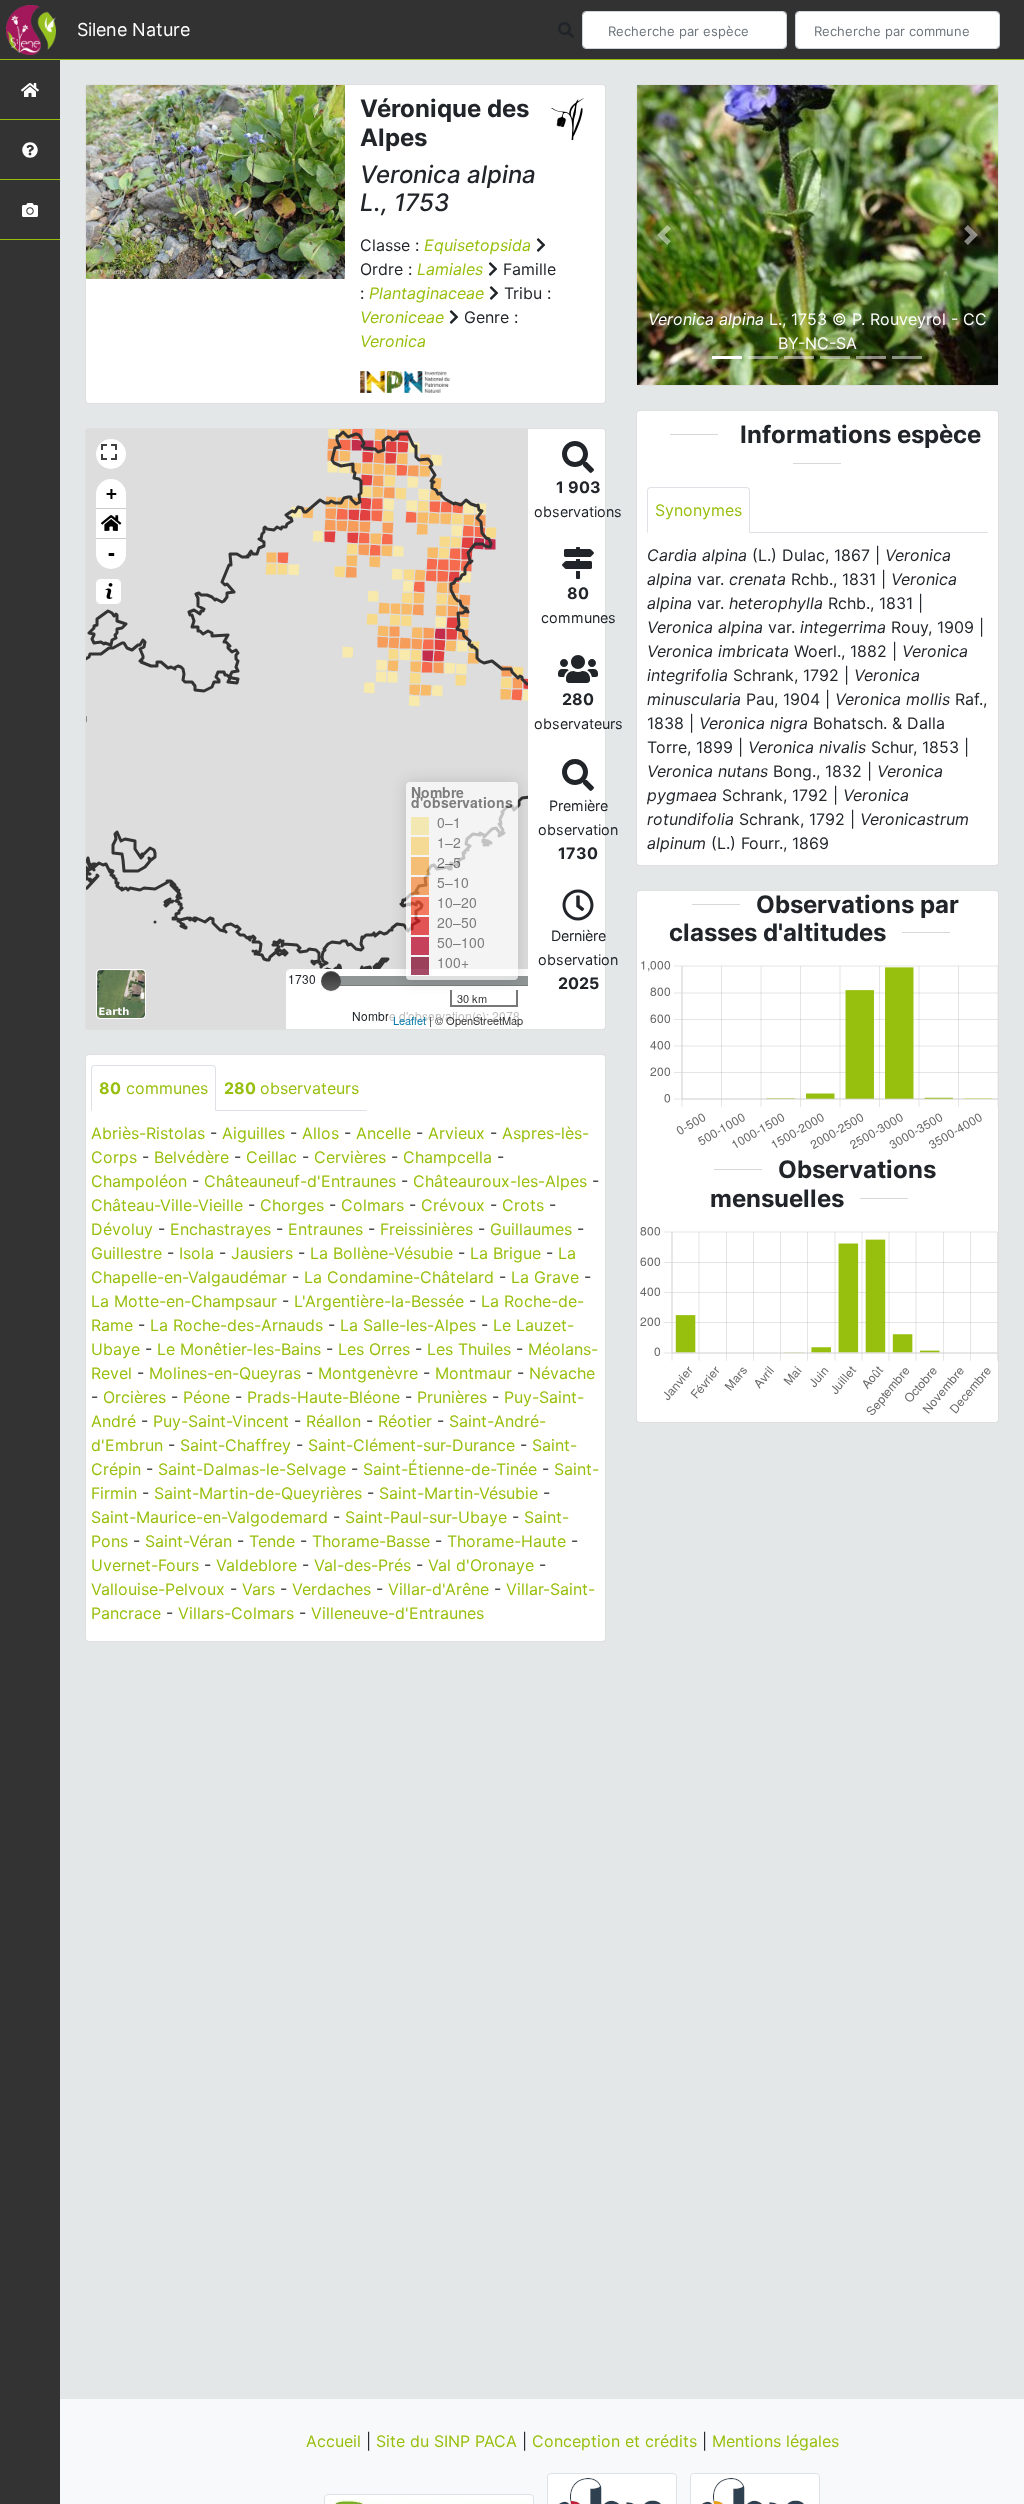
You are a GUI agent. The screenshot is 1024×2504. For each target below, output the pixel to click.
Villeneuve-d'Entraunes (397, 1613)
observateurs (291, 1088)
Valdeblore (256, 1565)
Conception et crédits (617, 2441)
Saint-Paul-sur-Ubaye (426, 1517)
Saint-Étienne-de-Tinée (450, 1469)
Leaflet (409, 1020)
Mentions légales (775, 2441)
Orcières (134, 1397)
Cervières (350, 1157)
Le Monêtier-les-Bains (239, 1349)
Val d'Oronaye (481, 1565)
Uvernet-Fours (145, 1565)
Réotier (405, 1421)
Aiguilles (253, 1133)
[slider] (331, 981)
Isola (196, 1253)
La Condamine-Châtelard (399, 1277)
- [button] (111, 553)
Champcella (447, 1157)
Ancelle (383, 1133)
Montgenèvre (368, 1373)
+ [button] (111, 493)
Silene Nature (133, 29)
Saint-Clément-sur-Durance (411, 1445)
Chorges (292, 1205)
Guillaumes (531, 1229)
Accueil (336, 2441)
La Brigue (505, 1253)
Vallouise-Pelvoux (158, 1589)
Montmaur (473, 1373)
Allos (320, 1133)
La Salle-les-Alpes (408, 1325)
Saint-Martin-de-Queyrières (258, 1493)
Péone (206, 1397)
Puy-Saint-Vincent (221, 1421)
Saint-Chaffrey (235, 1445)
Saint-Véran (188, 1541)
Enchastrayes (220, 1229)
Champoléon (139, 1181)
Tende (272, 1541)
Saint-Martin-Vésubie (458, 1493)
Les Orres (374, 1349)
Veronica (393, 341)
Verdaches (331, 1589)
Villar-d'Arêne (438, 1589)
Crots (523, 1205)
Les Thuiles (469, 1349)
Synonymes (698, 510)
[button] (111, 524)
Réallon (333, 1421)
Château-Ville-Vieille (167, 1205)
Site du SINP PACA (449, 2441)
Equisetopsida (477, 245)
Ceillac (271, 1157)
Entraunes (325, 1229)
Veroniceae (402, 317)
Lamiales (450, 269)
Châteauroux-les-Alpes (500, 1181)
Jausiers (262, 1253)
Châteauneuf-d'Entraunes (300, 1181)
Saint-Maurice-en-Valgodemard (209, 1517)
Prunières (452, 1397)
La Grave (545, 1277)
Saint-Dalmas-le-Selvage (252, 1469)
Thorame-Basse (371, 1541)
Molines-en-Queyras (225, 1373)
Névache (562, 1373)
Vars (258, 1589)
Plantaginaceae (426, 293)
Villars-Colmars (236, 1613)
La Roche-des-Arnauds (236, 1325)
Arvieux (456, 1133)
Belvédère (191, 1157)
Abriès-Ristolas (148, 1133)
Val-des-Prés (362, 1565)
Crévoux (453, 1205)
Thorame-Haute (506, 1541)
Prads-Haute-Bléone (323, 1397)
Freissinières (426, 1229)
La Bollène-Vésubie (381, 1253)
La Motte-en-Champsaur (184, 1301)
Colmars (372, 1205)
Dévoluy (122, 1229)
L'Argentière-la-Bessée (379, 1301)
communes (153, 1088)
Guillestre (126, 1253)
